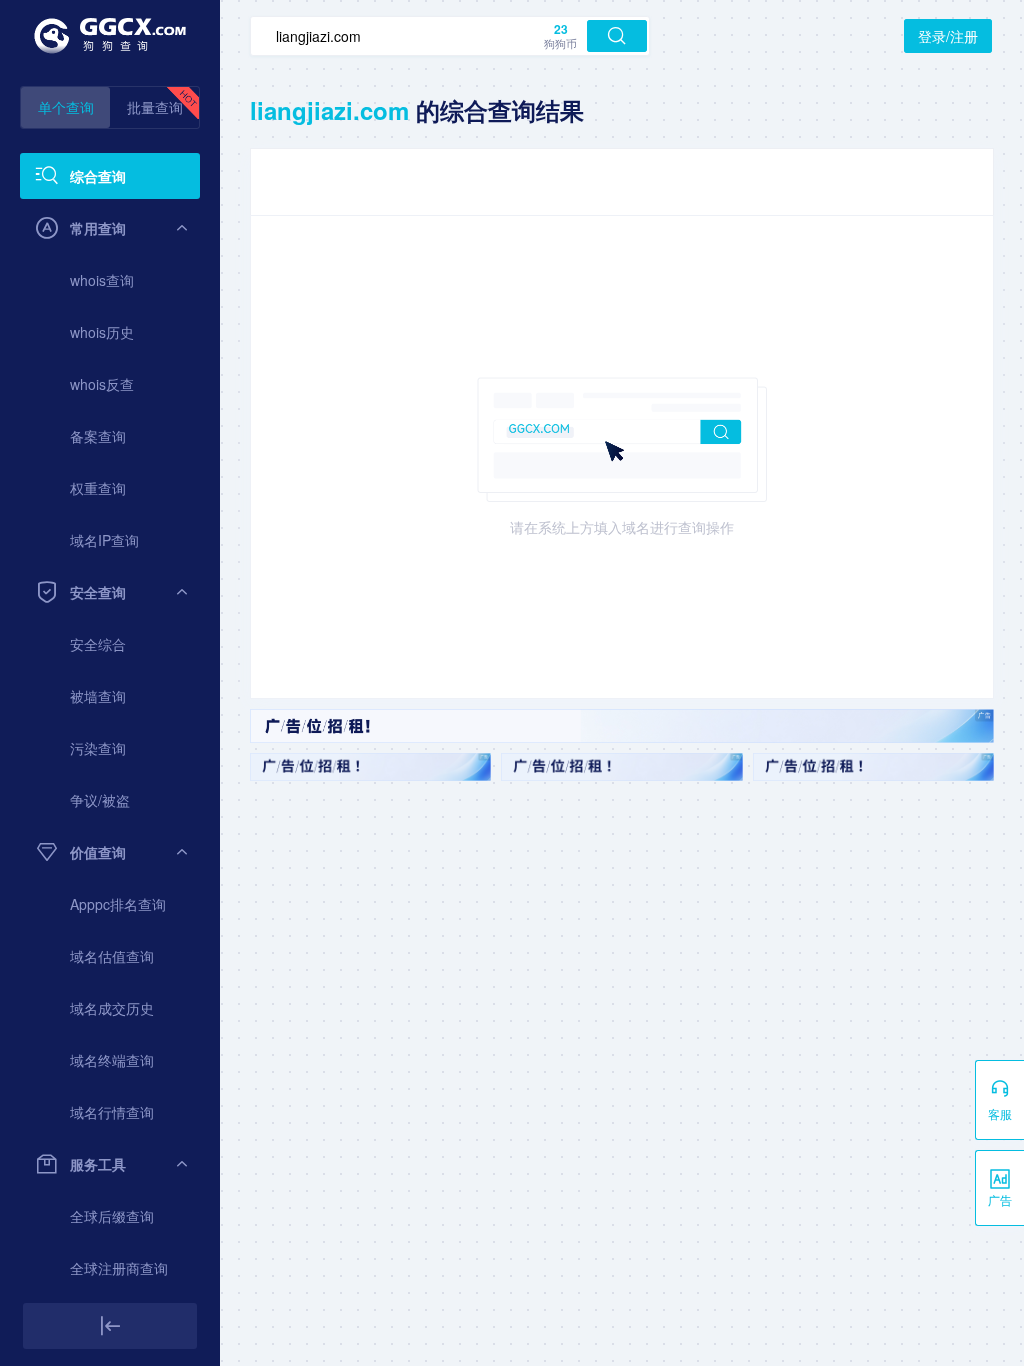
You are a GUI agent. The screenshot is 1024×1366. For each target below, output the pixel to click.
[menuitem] (110, 176)
